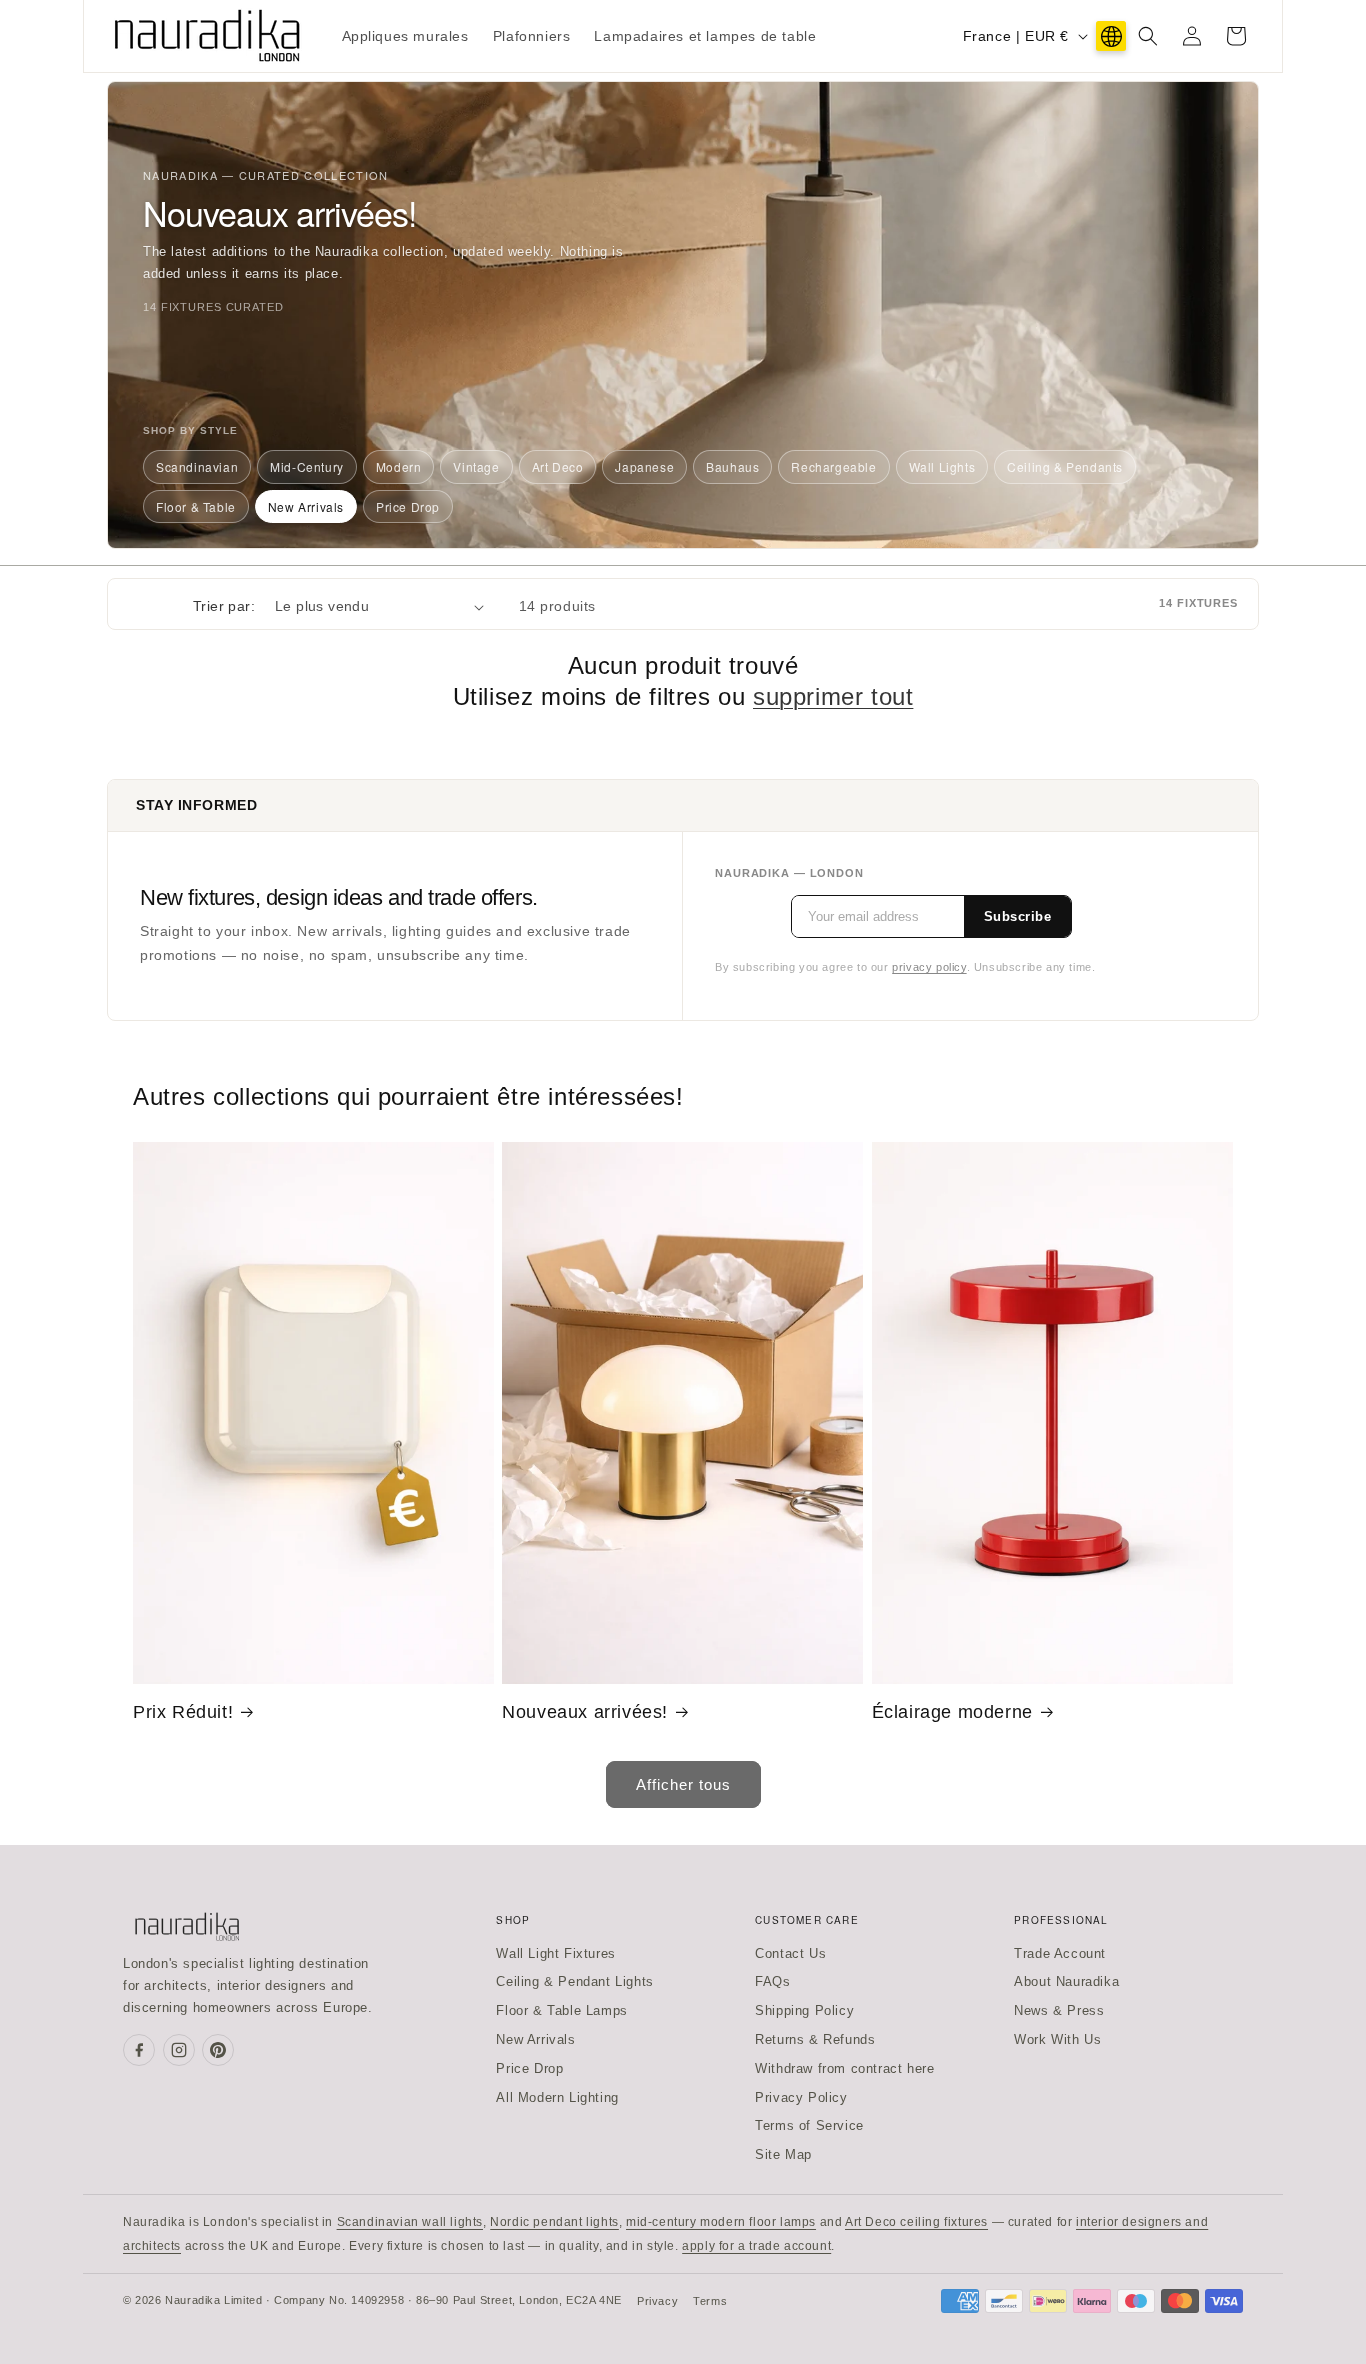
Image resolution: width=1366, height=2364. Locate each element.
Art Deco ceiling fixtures (916, 2222)
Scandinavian (197, 466)
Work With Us (1057, 2039)
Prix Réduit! (183, 1712)
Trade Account (1060, 1953)
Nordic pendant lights (554, 2222)
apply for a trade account (756, 2246)
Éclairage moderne (952, 1712)
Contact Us (790, 1953)
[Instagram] (179, 2050)
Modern (399, 466)
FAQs (772, 1981)
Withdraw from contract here (844, 2068)
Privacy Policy (801, 2097)
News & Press (1059, 2010)
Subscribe (1018, 916)
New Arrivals (306, 506)
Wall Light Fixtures (555, 1953)
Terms (710, 2301)
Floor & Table (196, 506)
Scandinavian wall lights (410, 2222)
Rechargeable (833, 466)
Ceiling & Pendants (1065, 466)
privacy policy (929, 967)
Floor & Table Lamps (561, 2010)
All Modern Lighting (557, 2097)
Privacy (657, 2301)
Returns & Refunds (815, 2039)
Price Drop (408, 506)
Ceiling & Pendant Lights (574, 1981)
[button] (1148, 36)
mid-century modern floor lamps (721, 2222)
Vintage (476, 466)
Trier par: (224, 606)
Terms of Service (809, 2125)
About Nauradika (1066, 1981)
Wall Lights (942, 466)
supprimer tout (833, 696)
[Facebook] (139, 2050)
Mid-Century (307, 466)
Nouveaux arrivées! (585, 1712)
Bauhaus (732, 466)
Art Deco (558, 466)
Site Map (783, 2154)
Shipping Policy (804, 2010)
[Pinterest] (218, 2050)
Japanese (644, 466)
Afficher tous (683, 1784)
